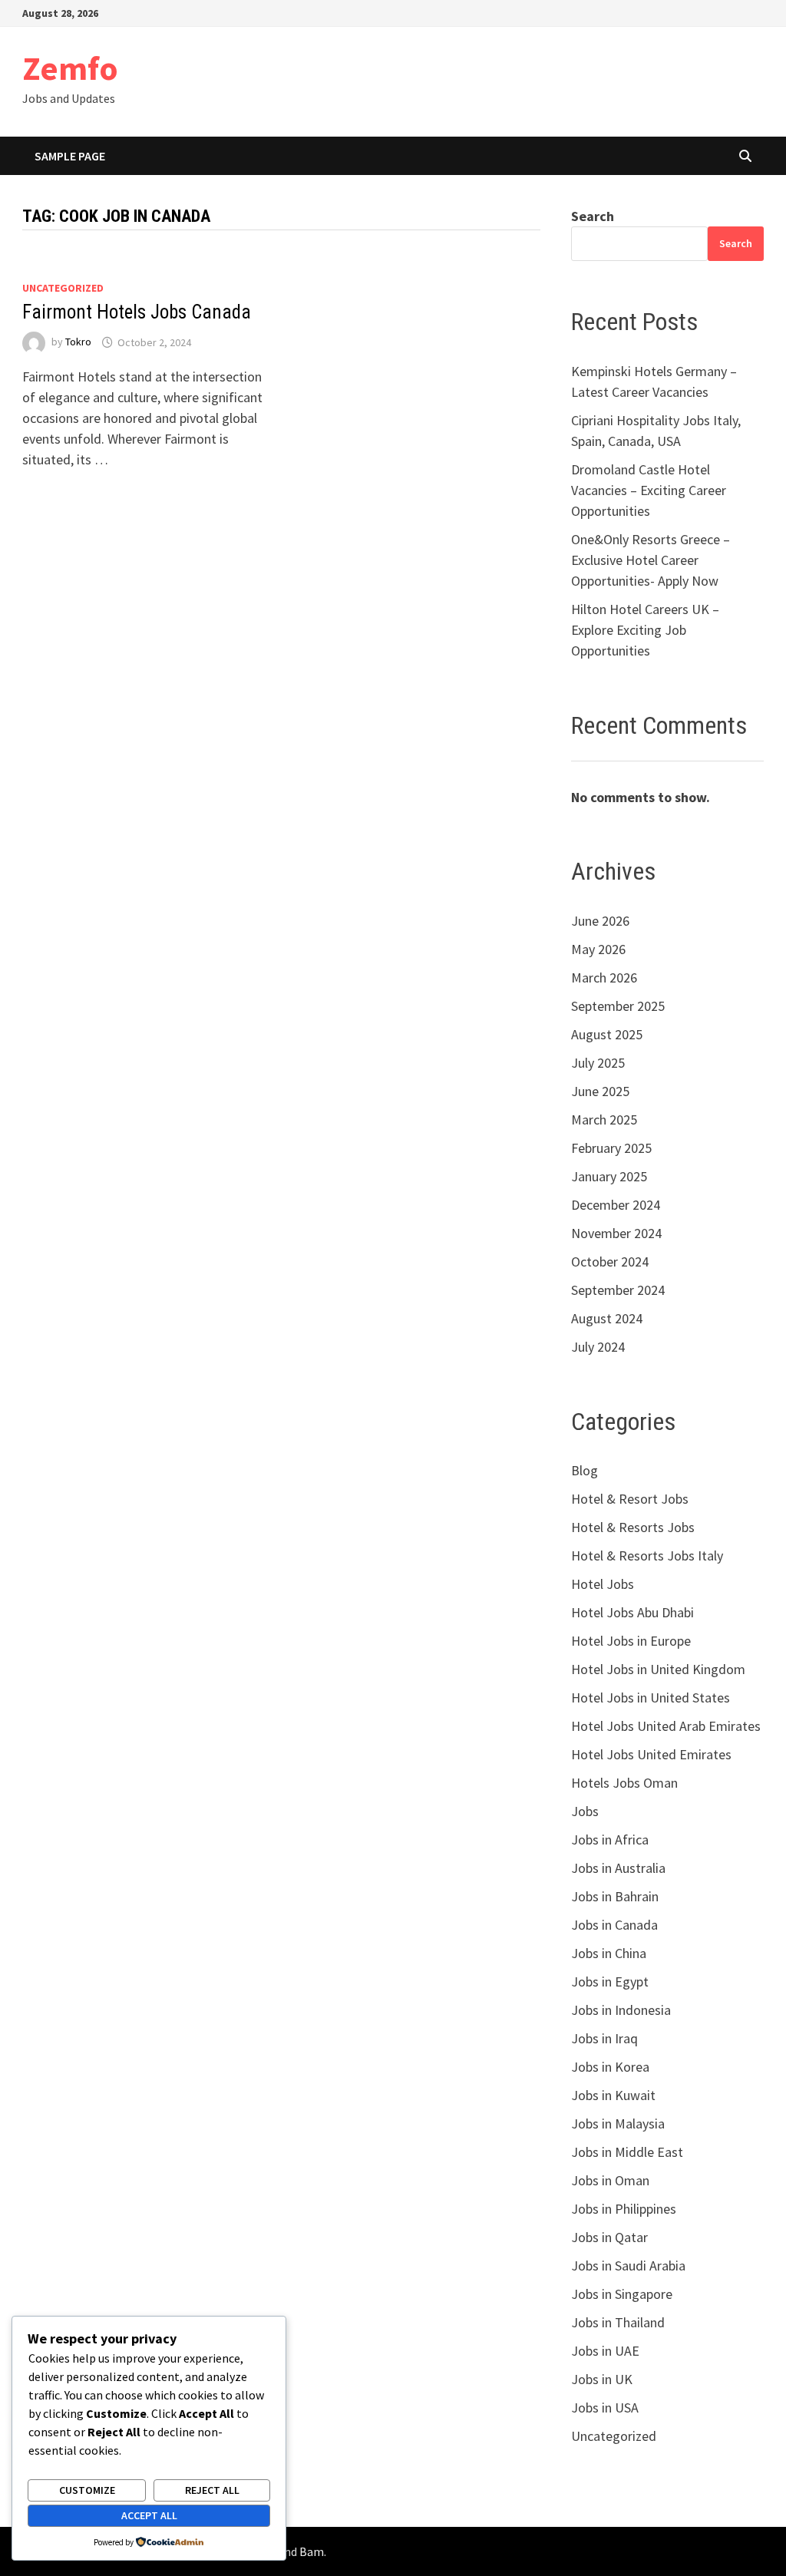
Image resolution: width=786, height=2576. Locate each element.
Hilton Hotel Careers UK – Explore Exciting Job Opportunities (645, 630)
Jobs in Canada (614, 1925)
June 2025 (600, 1091)
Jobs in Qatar (609, 2237)
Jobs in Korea (610, 2067)
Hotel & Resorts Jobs (633, 1527)
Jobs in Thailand (618, 2322)
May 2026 (598, 949)
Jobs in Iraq (604, 2038)
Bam (312, 2551)
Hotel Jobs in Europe (631, 1641)
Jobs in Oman (610, 2180)
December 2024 (616, 1205)
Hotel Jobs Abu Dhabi (632, 1612)
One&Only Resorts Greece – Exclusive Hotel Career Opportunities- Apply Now (651, 560)
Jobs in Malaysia (618, 2124)
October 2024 (610, 1262)
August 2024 (607, 1318)
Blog (585, 1470)
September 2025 (618, 1006)
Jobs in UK (602, 2379)
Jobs (585, 1811)
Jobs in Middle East (627, 2152)
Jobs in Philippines (624, 2209)
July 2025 (598, 1063)
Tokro (78, 342)
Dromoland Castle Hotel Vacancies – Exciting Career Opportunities (649, 490)
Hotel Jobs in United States (651, 1698)
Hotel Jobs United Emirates (651, 1754)
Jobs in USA (605, 2408)
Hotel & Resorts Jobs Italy (647, 1556)
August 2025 (607, 1034)
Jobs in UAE (605, 2351)
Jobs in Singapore (622, 2294)
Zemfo (70, 68)
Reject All (212, 2490)
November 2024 (616, 1233)
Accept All (149, 2515)
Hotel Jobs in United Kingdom (658, 1669)
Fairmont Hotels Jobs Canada (137, 312)
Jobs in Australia (618, 1868)
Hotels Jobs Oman (624, 1783)
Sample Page (70, 156)
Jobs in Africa (610, 1840)
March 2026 (604, 978)
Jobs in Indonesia (621, 2010)
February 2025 (611, 1148)
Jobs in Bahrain (615, 1896)
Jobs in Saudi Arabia (628, 2266)
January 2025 (609, 1176)
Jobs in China (609, 1953)
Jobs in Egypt (610, 1982)
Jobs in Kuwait (613, 2095)
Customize (87, 2490)
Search (593, 216)
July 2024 (598, 1347)
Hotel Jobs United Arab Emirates (666, 1726)
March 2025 (604, 1120)
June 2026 (600, 921)
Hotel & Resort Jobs (630, 1499)
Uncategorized (63, 288)
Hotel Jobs (603, 1584)
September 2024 (618, 1290)
